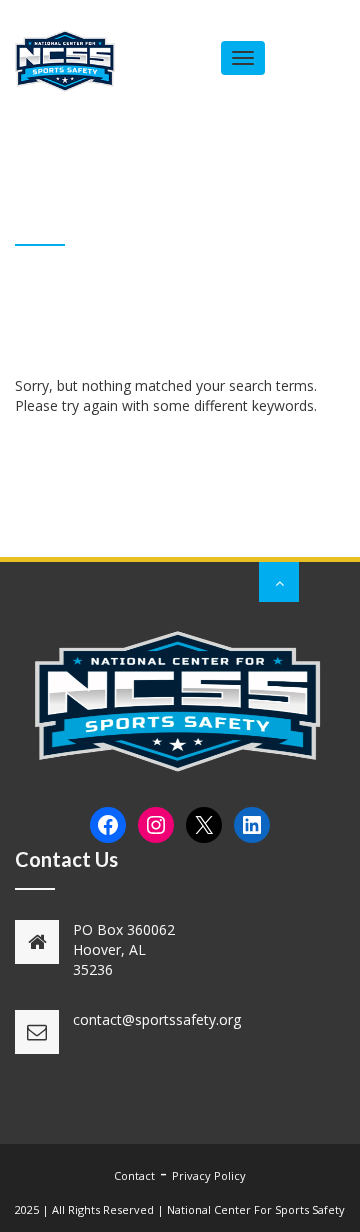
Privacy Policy (209, 1175)
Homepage (190, 229)
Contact (134, 1175)
